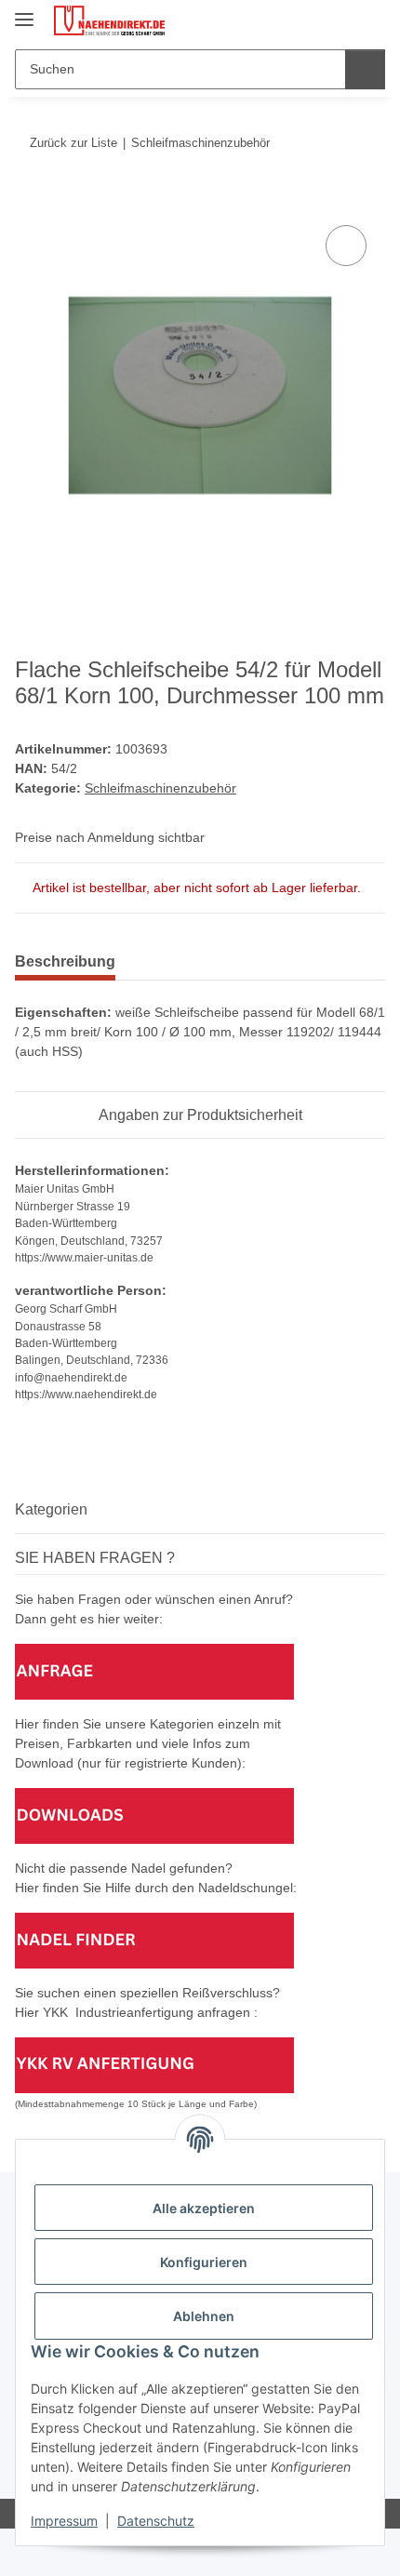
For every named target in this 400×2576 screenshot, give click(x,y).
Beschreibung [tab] (65, 961)
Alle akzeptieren (204, 2208)
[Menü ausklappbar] (24, 12)
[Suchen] (365, 69)
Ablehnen (204, 2316)
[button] (312, 20)
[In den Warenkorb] (30, 200)
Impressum (64, 2521)
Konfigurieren (204, 2262)
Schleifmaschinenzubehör (160, 788)
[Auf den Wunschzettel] (346, 246)
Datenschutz (156, 2521)
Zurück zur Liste (73, 143)
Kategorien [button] (51, 1509)
